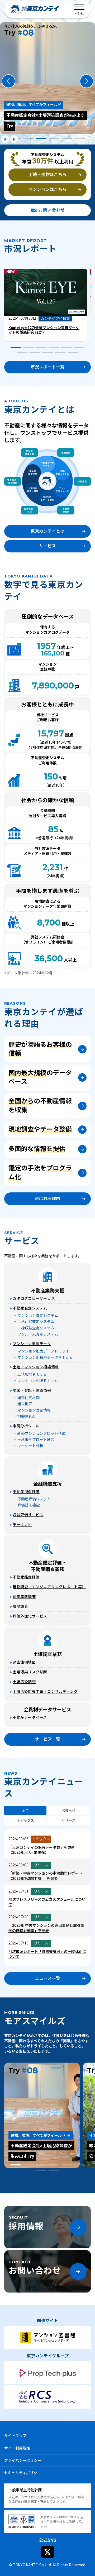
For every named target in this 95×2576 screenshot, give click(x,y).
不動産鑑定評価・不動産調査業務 (49, 1566)
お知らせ (69, 1810)
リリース (69, 1820)
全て (25, 1810)
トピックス (25, 1820)
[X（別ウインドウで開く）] (47, 2552)
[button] (8, 81)
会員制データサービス (47, 1710)
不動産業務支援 (47, 1291)
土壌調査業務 (47, 1654)
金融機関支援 (47, 1484)
